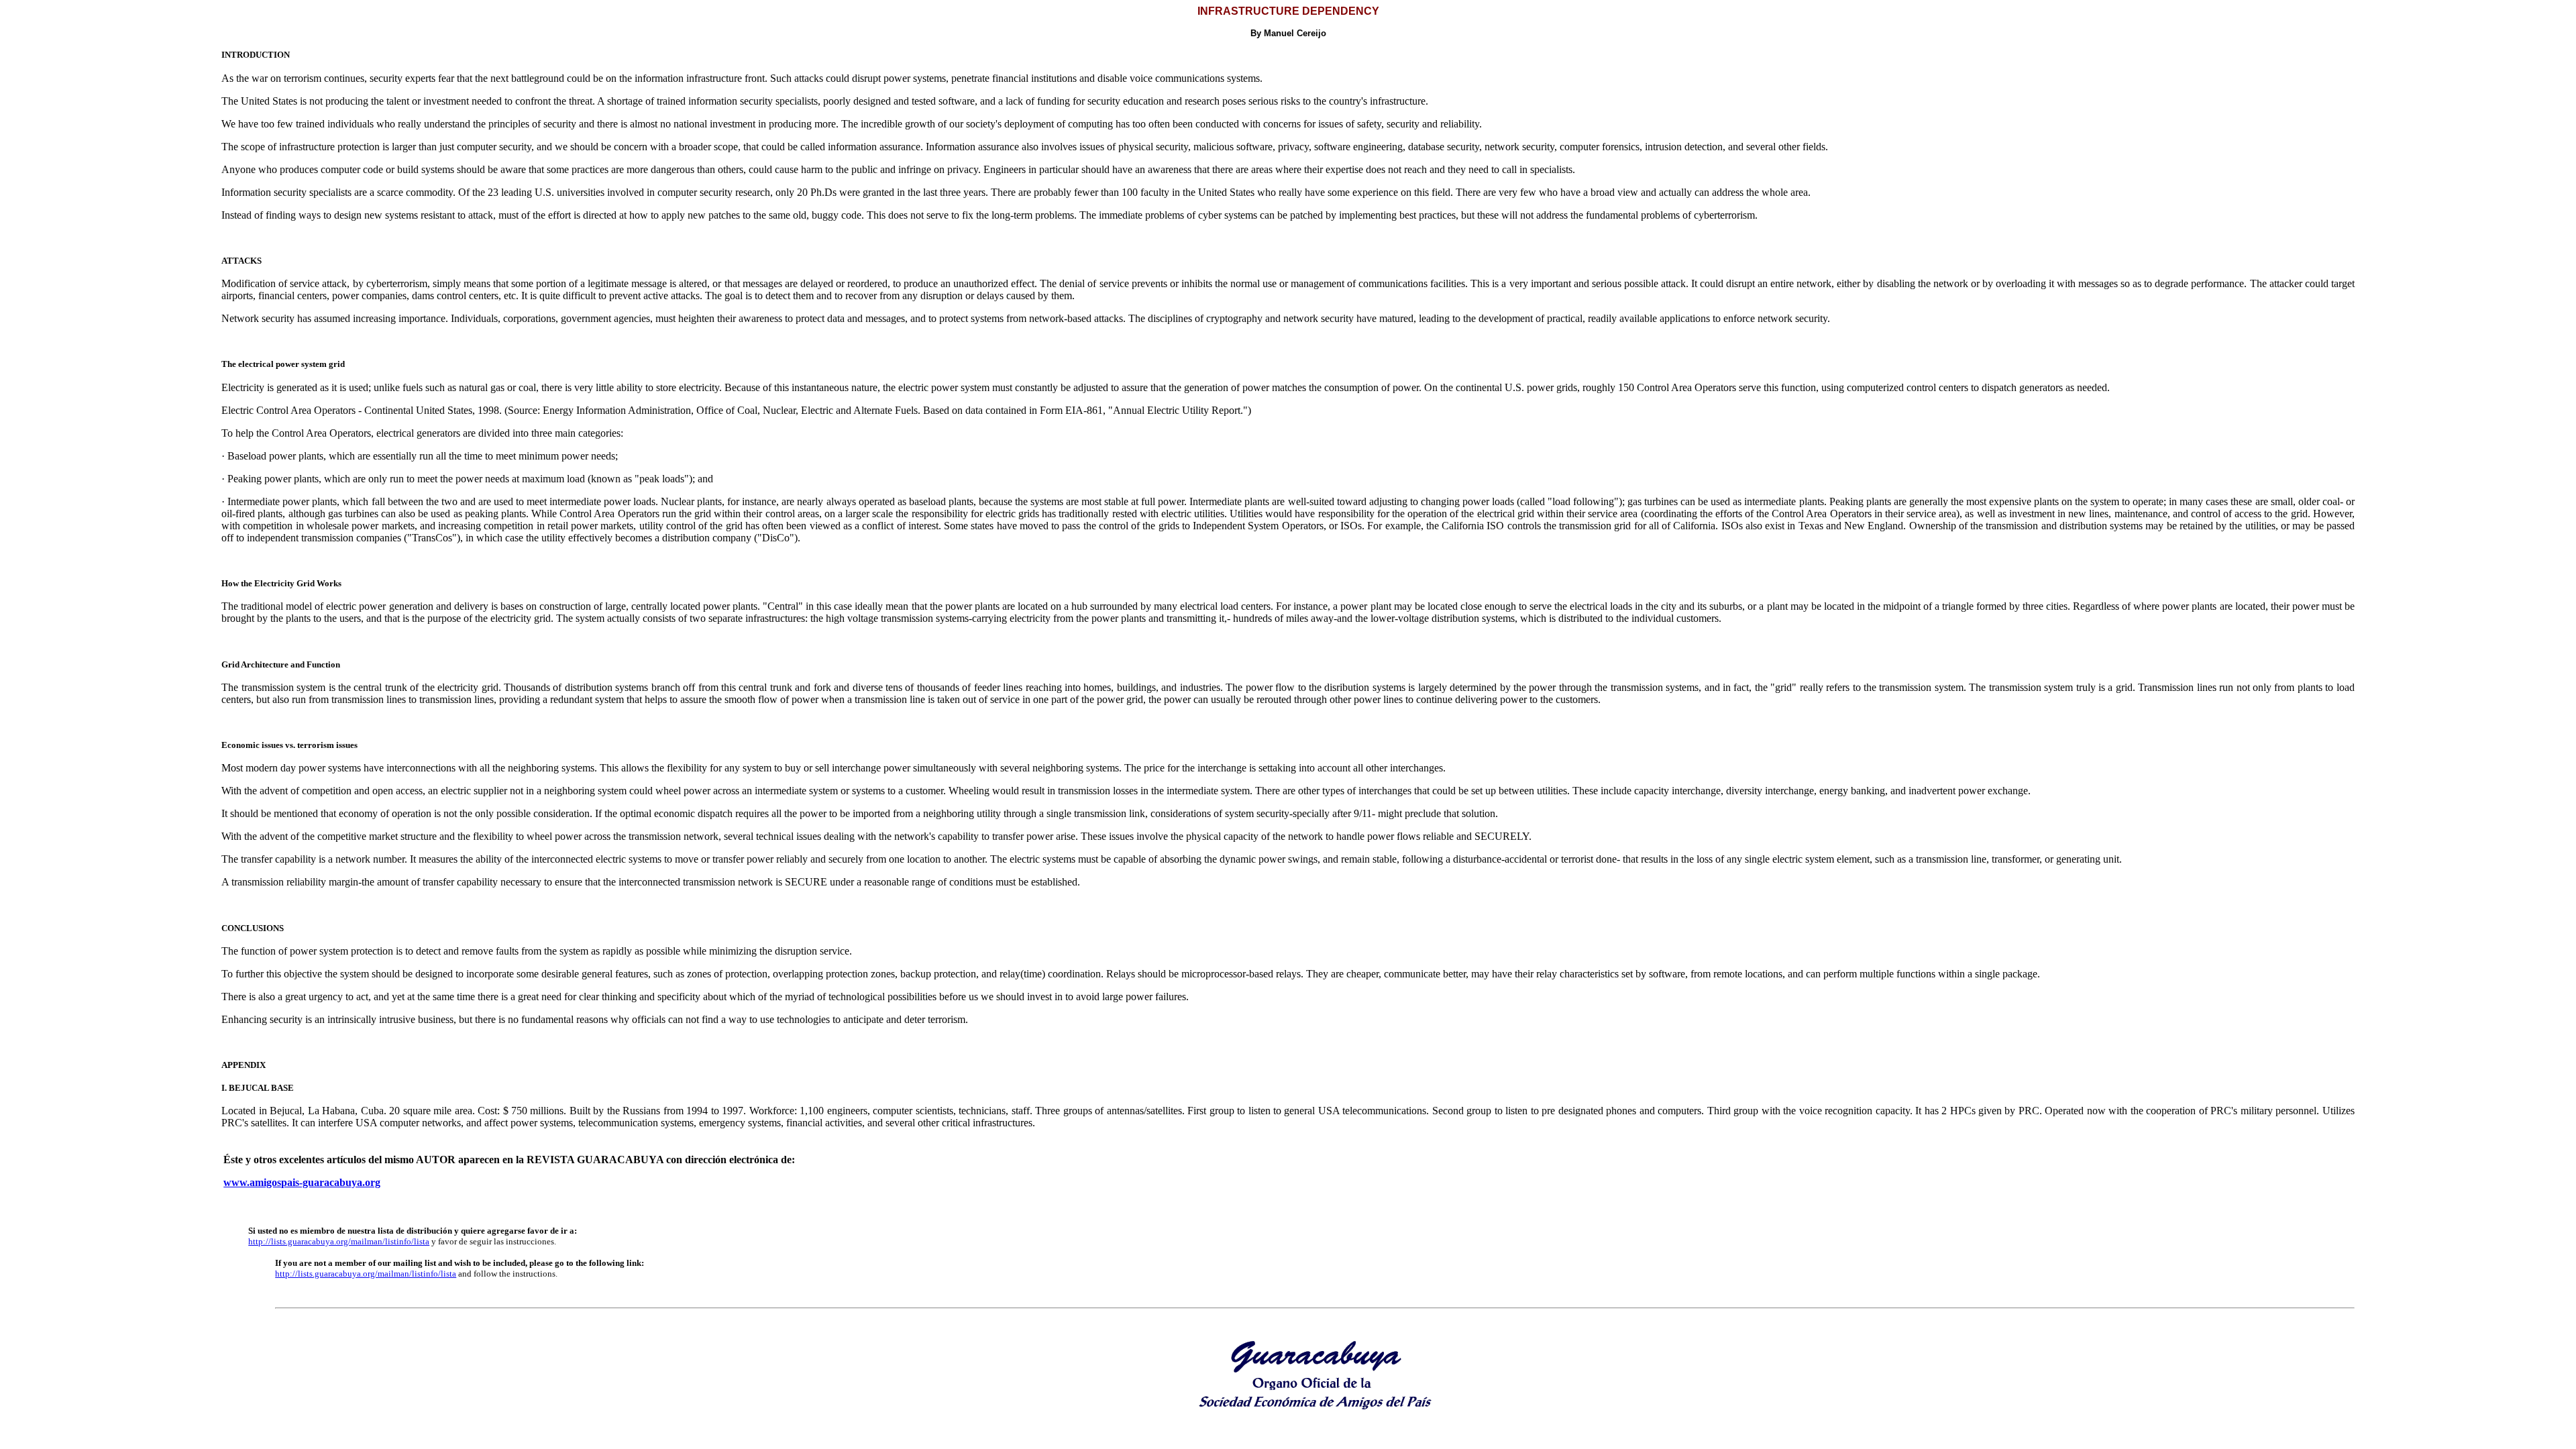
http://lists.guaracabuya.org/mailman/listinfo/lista (339, 1241)
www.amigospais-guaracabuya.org (302, 1182)
